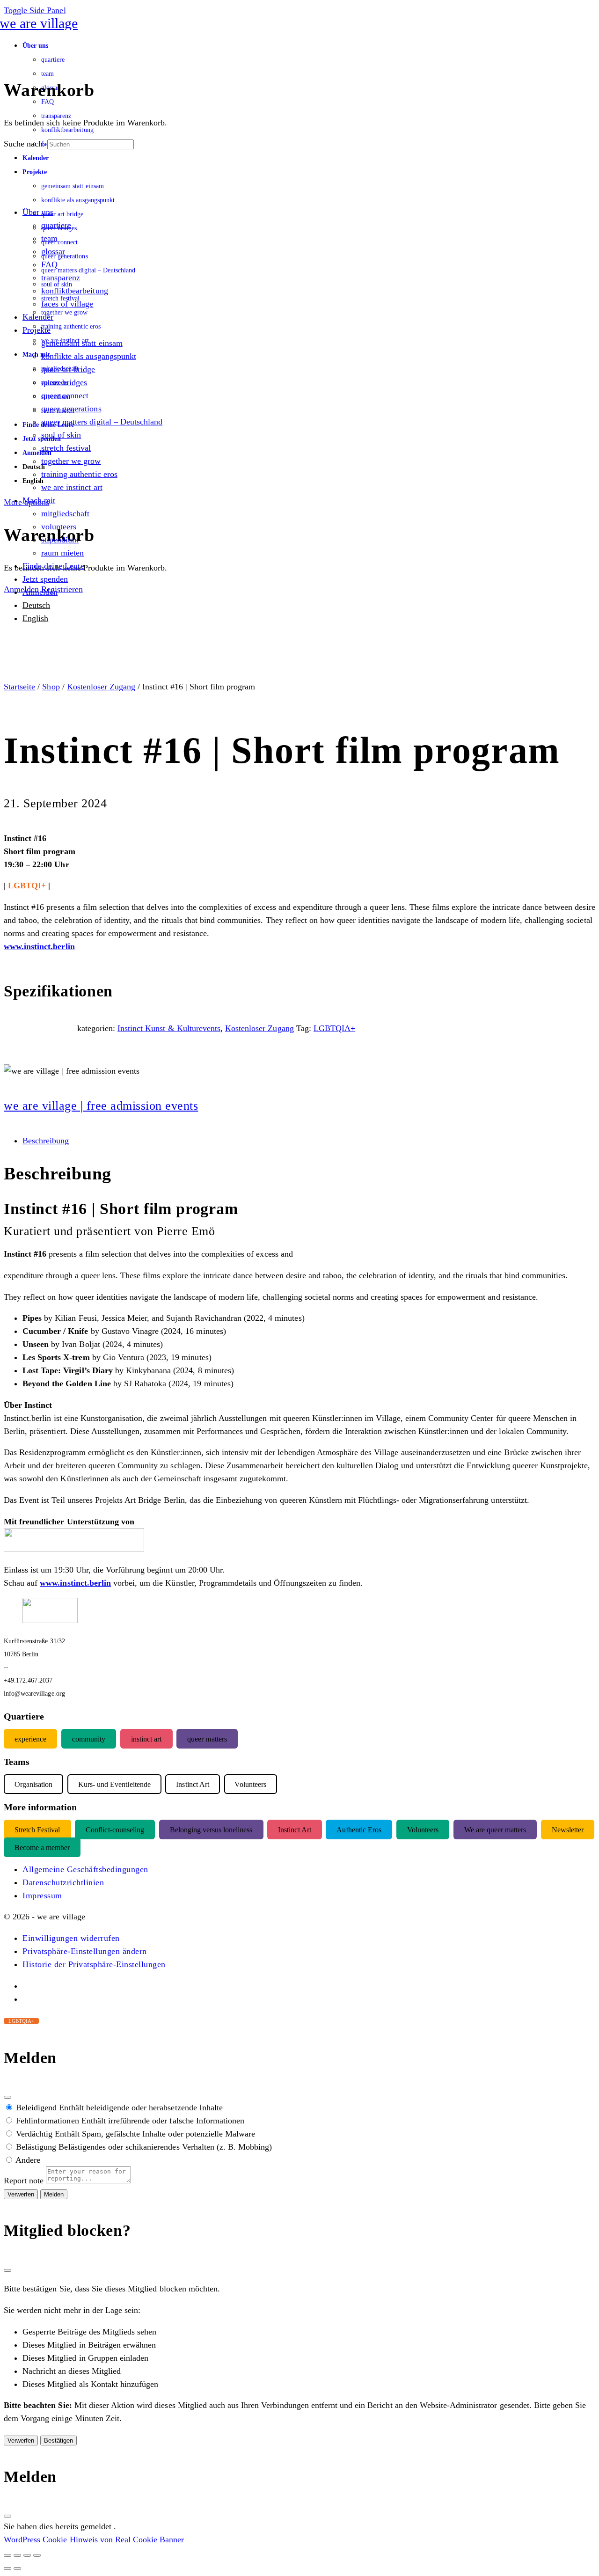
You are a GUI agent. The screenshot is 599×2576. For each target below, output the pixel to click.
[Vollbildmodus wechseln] (17, 2555)
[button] (71, 1938)
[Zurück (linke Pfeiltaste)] (7, 2569)
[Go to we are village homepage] (41, 23)
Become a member (42, 1847)
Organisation (33, 1784)
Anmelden (21, 589)
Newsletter (568, 1829)
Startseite (19, 687)
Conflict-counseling (115, 1829)
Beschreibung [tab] (46, 1141)
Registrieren (62, 589)
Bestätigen (58, 2441)
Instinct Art (294, 1829)
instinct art (146, 1738)
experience (30, 1738)
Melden (54, 2194)
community (89, 1738)
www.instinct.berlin (39, 946)
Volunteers (423, 1829)
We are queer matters (495, 1829)
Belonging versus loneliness (211, 1829)
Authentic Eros (359, 1829)
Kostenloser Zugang (101, 687)
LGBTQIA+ (334, 1028)
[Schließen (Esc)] (7, 2097)
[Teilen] (27, 2555)
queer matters (207, 1738)
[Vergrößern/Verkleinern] (7, 2555)
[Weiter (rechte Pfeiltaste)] (17, 2569)
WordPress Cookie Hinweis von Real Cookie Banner (94, 2539)
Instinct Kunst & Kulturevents (169, 1028)
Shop (51, 687)
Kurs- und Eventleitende (114, 1784)
